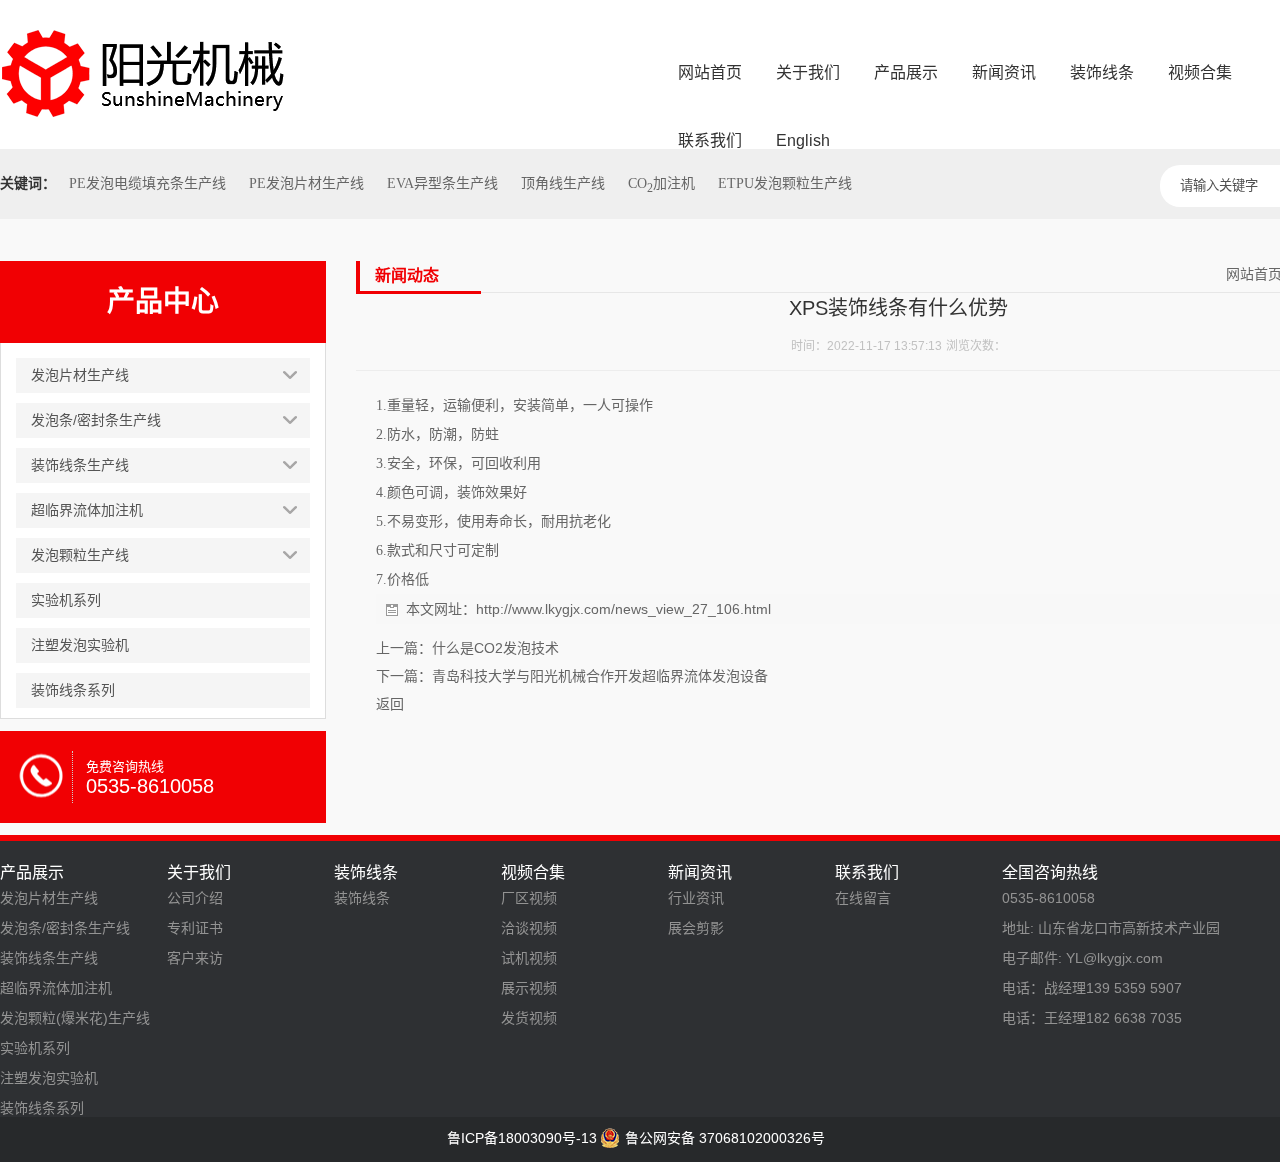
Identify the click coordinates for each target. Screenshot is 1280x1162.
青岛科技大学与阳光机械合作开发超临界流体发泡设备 (600, 676)
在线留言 (863, 898)
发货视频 (529, 1018)
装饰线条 (362, 898)
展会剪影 (696, 928)
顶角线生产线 (563, 183)
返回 (390, 704)
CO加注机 (661, 183)
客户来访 (195, 958)
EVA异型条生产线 (442, 183)
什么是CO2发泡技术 (495, 648)
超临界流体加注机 (56, 988)
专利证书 (195, 928)
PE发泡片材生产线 (306, 183)
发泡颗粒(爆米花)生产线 (75, 1018)
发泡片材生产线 (49, 898)
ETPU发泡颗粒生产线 (785, 183)
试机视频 (529, 958)
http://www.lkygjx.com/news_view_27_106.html (623, 609)
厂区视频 (529, 898)
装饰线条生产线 (49, 958)
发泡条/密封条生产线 (65, 928)
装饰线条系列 (42, 1108)
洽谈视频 (529, 928)
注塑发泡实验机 (49, 1078)
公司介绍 (195, 898)
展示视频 (529, 988)
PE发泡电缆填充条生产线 (147, 183)
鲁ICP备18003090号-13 (522, 1138)
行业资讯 (696, 898)
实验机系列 (35, 1048)
